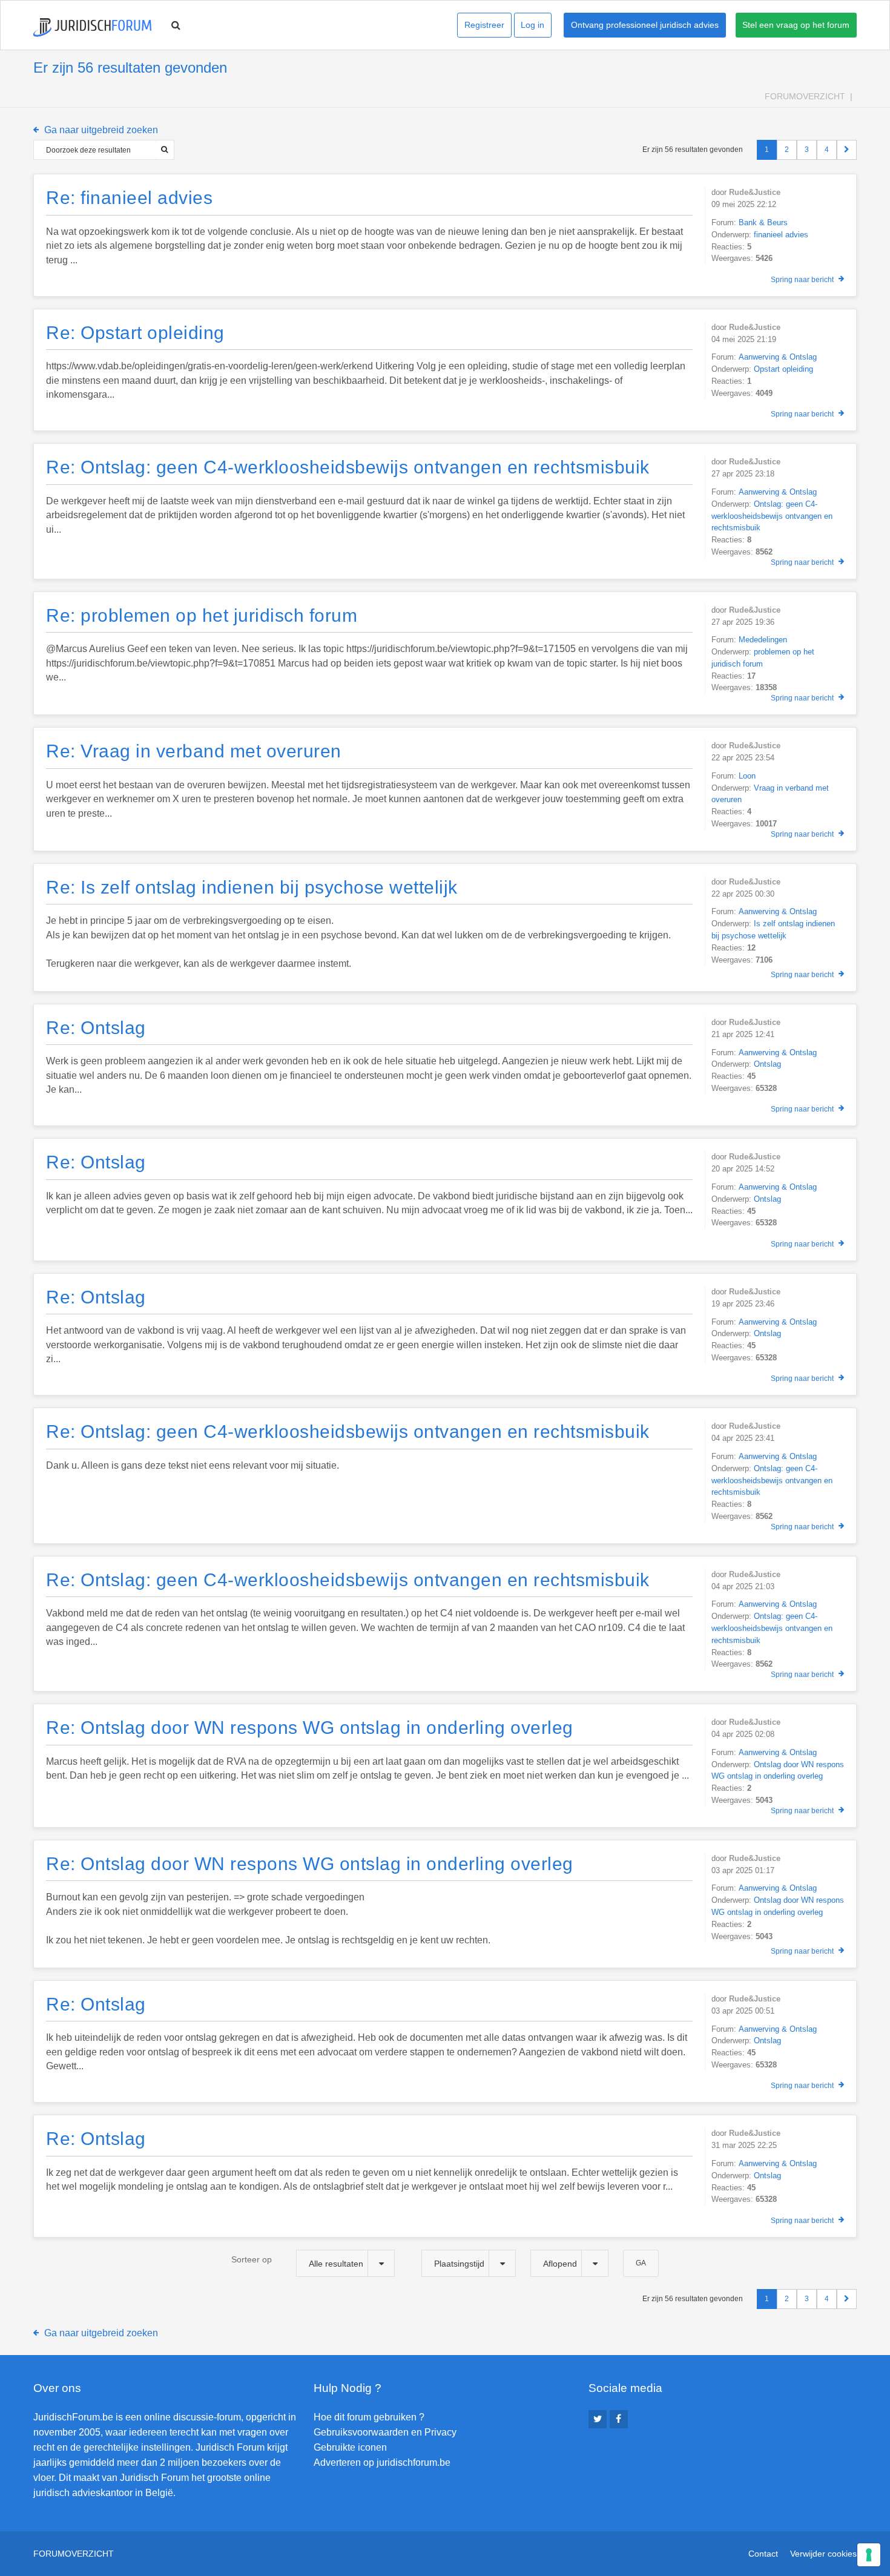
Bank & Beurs (763, 222)
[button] (847, 150)
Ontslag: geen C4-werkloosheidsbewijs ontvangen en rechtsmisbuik (772, 516)
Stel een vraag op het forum (796, 25)
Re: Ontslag (96, 1028)
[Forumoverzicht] (92, 28)
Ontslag (767, 1064)
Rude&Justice (755, 192)
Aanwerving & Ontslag (778, 357)
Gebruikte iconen (350, 2447)
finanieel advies (781, 235)
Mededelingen (763, 640)
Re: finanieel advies (129, 198)
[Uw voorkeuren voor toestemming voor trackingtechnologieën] (869, 2555)
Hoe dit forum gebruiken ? (369, 2417)
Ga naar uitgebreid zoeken (101, 130)
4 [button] (827, 150)
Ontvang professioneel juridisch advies (645, 25)
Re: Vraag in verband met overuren (194, 751)
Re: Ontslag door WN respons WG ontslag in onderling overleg (310, 1728)
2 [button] (787, 150)
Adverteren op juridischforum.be (382, 2462)
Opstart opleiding (783, 369)
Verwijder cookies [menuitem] (823, 2554)
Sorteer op (252, 2259)
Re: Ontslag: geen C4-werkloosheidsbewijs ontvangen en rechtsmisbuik (348, 467)
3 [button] (807, 150)
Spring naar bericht (802, 280)
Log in (532, 25)
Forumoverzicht (805, 96)
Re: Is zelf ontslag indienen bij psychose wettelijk (252, 887)
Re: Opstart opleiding (135, 333)
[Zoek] (164, 150)
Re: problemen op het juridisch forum (202, 615)
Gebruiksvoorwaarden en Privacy (385, 2432)
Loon (747, 776)
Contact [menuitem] (763, 2554)
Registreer (484, 25)
